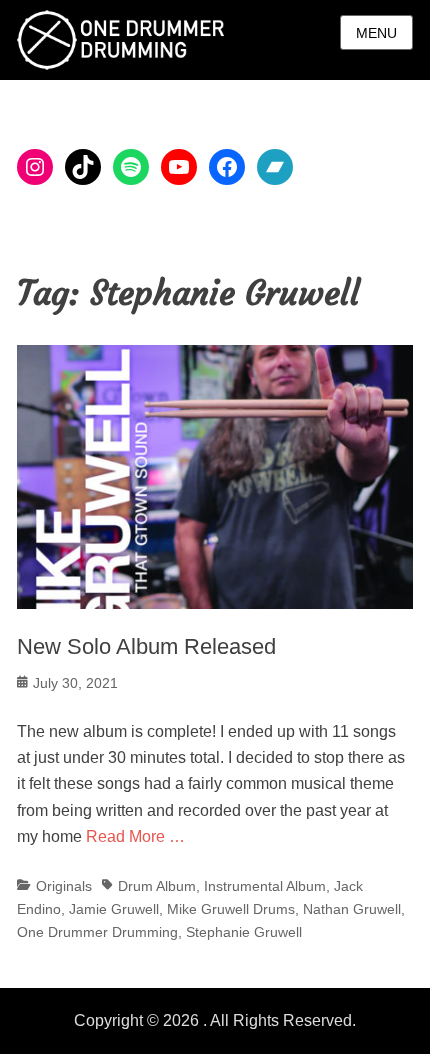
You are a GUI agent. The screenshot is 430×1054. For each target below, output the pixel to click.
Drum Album (157, 886)
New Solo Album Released (146, 646)
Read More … (135, 836)
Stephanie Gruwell (244, 932)
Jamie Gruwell (114, 909)
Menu (376, 33)
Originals (64, 886)
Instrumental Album (265, 886)
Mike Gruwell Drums (231, 909)
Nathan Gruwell (352, 909)
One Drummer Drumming (97, 932)
